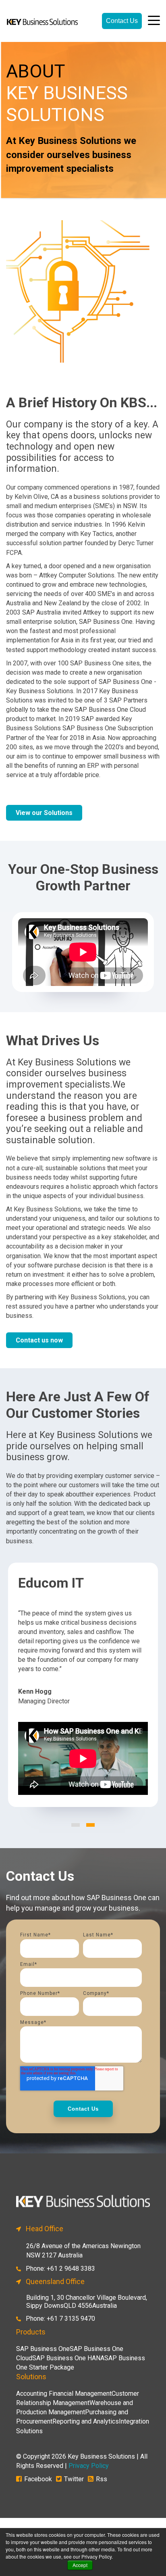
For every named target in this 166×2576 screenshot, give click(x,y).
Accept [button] (80, 2565)
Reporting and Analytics (86, 2421)
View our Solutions (44, 813)
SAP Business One (43, 2349)
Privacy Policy (89, 2466)
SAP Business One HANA (68, 2358)
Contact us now (39, 1340)
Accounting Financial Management (64, 2394)
